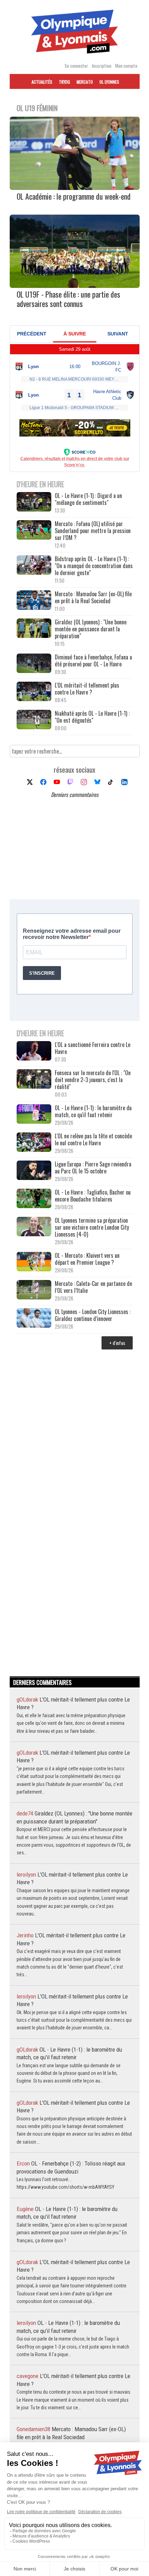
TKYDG (64, 82)
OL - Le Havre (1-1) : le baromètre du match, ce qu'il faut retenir (93, 1111)
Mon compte (126, 65)
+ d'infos (117, 1343)
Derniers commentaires (75, 795)
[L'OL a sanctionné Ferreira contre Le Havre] (34, 1051)
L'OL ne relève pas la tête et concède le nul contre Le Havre (93, 1139)
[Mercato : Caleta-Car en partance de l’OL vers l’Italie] (34, 1290)
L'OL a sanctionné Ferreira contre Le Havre (93, 1048)
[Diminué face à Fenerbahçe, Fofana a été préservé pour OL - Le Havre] (34, 664)
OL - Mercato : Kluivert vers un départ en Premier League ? (87, 1259)
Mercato (85, 82)
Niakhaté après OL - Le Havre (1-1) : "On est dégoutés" (92, 717)
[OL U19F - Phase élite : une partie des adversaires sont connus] (75, 285)
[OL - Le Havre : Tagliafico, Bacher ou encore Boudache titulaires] (34, 1199)
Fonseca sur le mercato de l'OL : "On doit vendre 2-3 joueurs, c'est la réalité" (93, 1080)
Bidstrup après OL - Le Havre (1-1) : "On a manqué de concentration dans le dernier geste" (94, 566)
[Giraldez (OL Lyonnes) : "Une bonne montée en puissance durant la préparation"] (34, 629)
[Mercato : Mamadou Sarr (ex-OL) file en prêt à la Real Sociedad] (34, 601)
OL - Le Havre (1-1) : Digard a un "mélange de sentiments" (88, 499)
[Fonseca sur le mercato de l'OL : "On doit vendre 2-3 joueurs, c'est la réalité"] (34, 1079)
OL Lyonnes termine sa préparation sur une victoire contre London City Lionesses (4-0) (92, 1227)
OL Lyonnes (109, 82)
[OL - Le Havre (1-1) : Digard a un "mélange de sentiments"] (34, 502)
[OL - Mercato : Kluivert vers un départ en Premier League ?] (34, 1262)
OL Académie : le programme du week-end (74, 196)
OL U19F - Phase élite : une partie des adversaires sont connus (68, 299)
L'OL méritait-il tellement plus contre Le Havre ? (87, 689)
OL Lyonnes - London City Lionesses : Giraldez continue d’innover (93, 1315)
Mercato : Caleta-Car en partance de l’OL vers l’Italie (93, 1287)
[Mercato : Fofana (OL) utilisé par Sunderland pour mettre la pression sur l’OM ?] (34, 530)
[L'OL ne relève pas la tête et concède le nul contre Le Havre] (34, 1143)
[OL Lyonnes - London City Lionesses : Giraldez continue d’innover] (34, 1318)
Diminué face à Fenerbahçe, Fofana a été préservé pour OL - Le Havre (93, 660)
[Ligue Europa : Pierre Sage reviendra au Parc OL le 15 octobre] (34, 1171)
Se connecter (76, 65)
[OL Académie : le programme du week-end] (75, 188)
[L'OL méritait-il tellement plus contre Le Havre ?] (34, 692)
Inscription (102, 65)
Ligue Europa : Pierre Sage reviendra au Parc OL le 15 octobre (93, 1167)
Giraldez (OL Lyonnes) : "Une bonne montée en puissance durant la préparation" (91, 629)
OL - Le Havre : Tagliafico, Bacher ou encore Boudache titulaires (93, 1196)
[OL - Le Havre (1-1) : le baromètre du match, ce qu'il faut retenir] (34, 1115)
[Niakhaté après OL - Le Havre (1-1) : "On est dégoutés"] (34, 720)
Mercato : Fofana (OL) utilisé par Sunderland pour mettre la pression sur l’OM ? (93, 531)
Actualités (42, 82)
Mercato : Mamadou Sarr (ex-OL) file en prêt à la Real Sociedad (93, 597)
